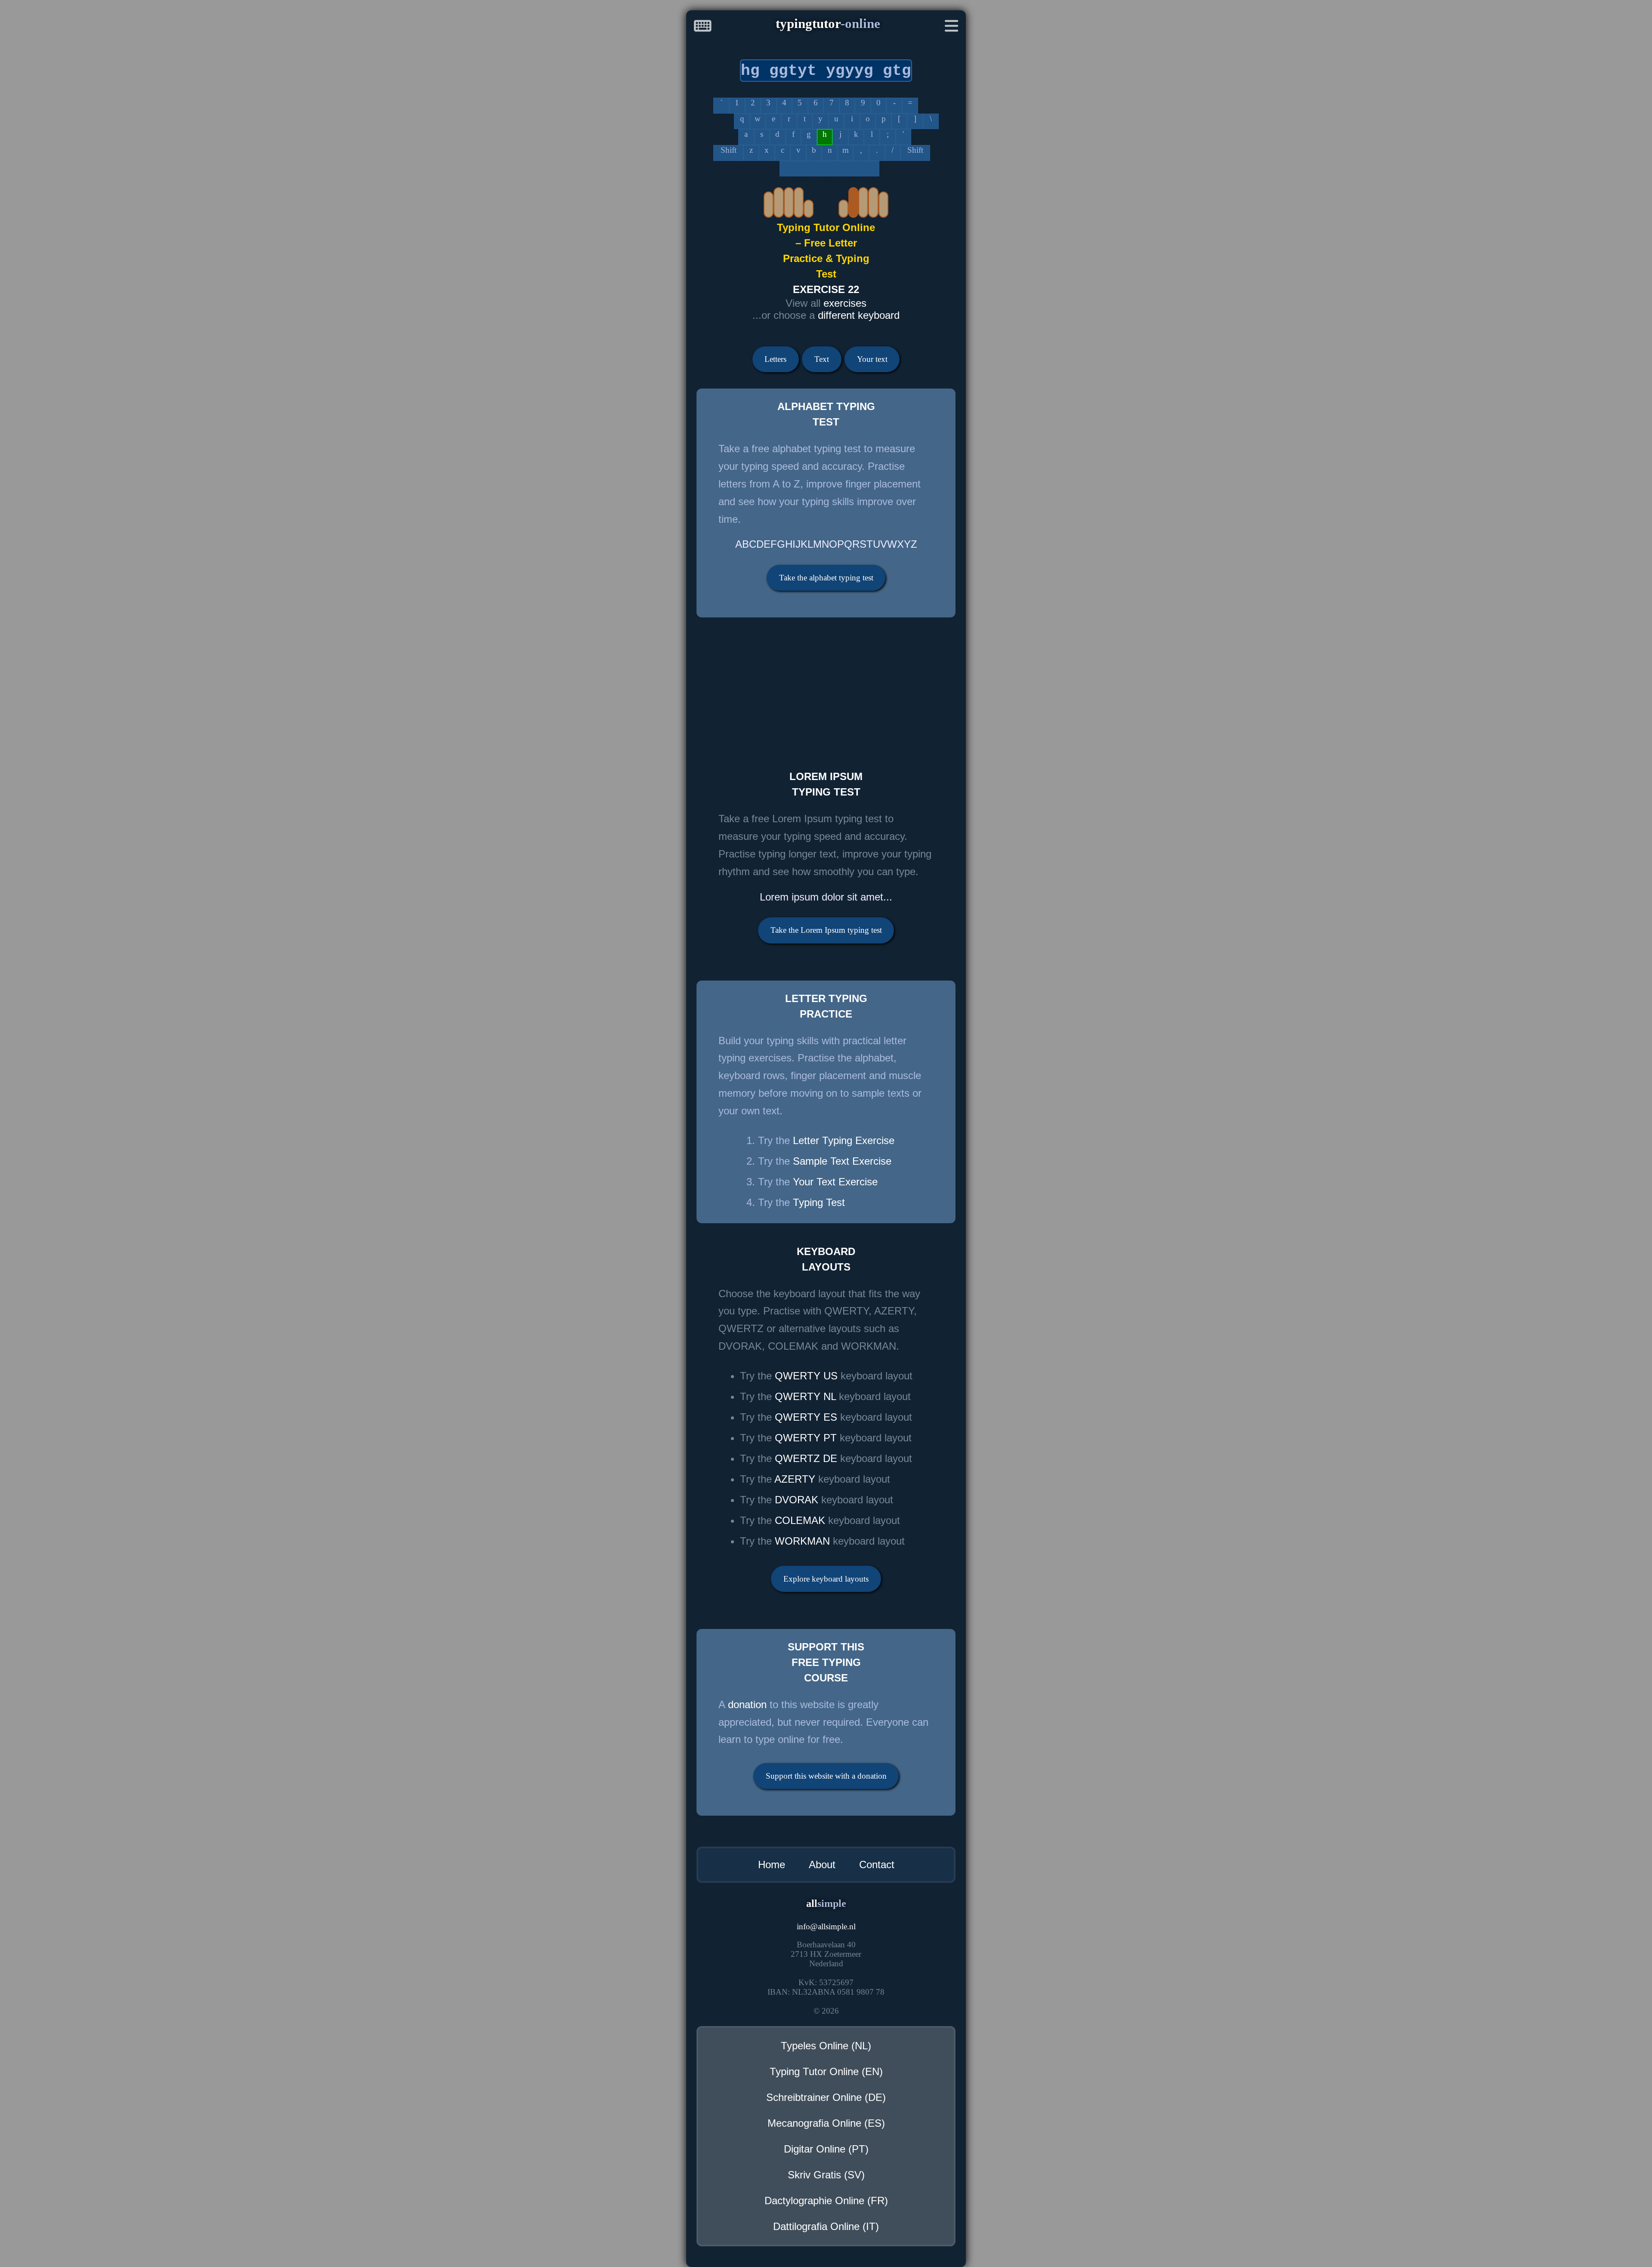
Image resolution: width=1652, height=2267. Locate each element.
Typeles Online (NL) (826, 2046)
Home (772, 1864)
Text (822, 359)
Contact (877, 1864)
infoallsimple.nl (826, 1926)
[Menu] (952, 28)
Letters (775, 359)
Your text (872, 359)
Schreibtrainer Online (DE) (826, 2097)
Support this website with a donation (826, 1776)
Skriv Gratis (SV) (826, 2175)
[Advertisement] (944, 688)
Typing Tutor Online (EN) (826, 2071)
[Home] (703, 28)
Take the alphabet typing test (826, 578)
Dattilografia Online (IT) (826, 2226)
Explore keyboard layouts (826, 1579)
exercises (845, 303)
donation (747, 1704)
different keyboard (859, 315)
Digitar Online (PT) (826, 2149)
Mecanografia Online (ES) (826, 2123)
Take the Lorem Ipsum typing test (826, 930)
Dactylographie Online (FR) (826, 2201)
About (822, 1864)
